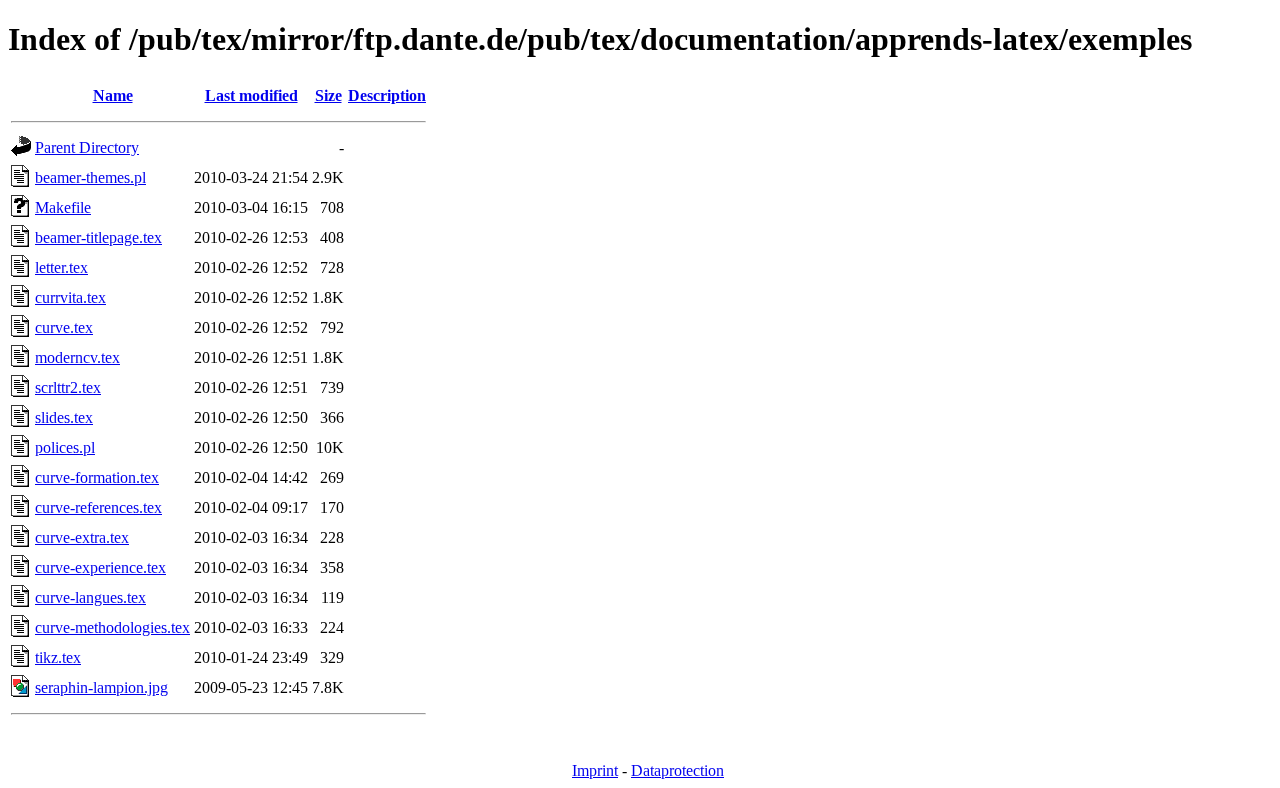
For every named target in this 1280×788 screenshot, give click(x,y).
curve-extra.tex (82, 537)
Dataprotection (677, 770)
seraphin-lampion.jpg (101, 687)
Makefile (63, 207)
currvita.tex (70, 297)
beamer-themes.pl (90, 177)
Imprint (595, 770)
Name (113, 95)
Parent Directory (87, 147)
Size (328, 95)
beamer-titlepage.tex (98, 237)
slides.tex (64, 417)
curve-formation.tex (97, 477)
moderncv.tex (77, 357)
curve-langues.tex (90, 597)
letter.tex (61, 267)
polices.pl (65, 447)
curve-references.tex (98, 507)
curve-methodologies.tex (112, 627)
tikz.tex (58, 657)
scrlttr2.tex (68, 387)
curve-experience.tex (100, 567)
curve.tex (64, 327)
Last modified (251, 95)
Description (387, 95)
